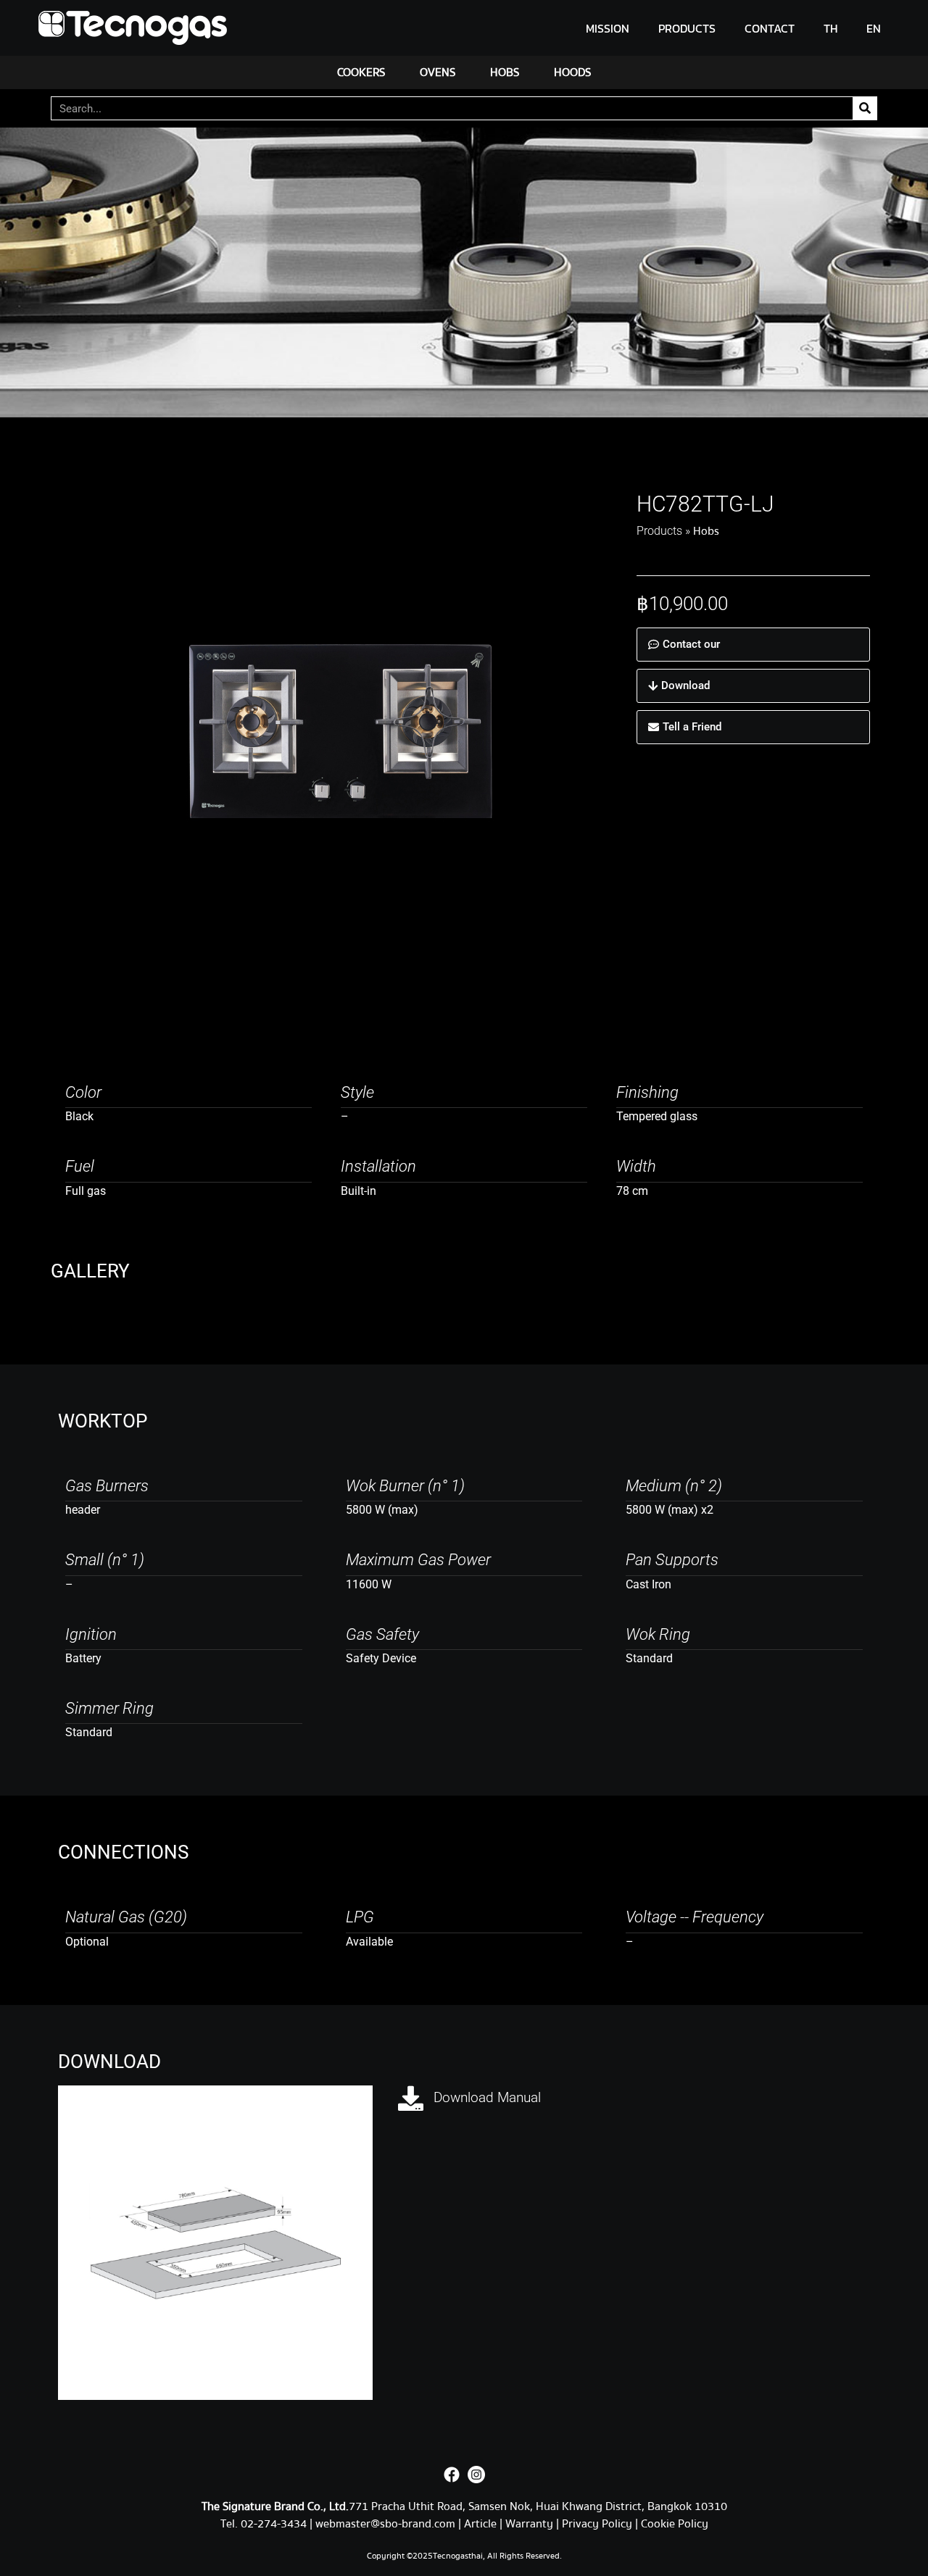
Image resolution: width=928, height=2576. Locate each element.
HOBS (505, 72)
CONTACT (770, 28)
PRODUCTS (687, 28)
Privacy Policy (597, 2524)
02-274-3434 (275, 2524)
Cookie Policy (675, 2524)
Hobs (706, 531)
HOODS (572, 72)
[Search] (865, 108)
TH (830, 28)
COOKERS (361, 72)
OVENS (438, 72)
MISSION (608, 28)
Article (480, 2524)
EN (874, 28)
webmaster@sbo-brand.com (385, 2524)
